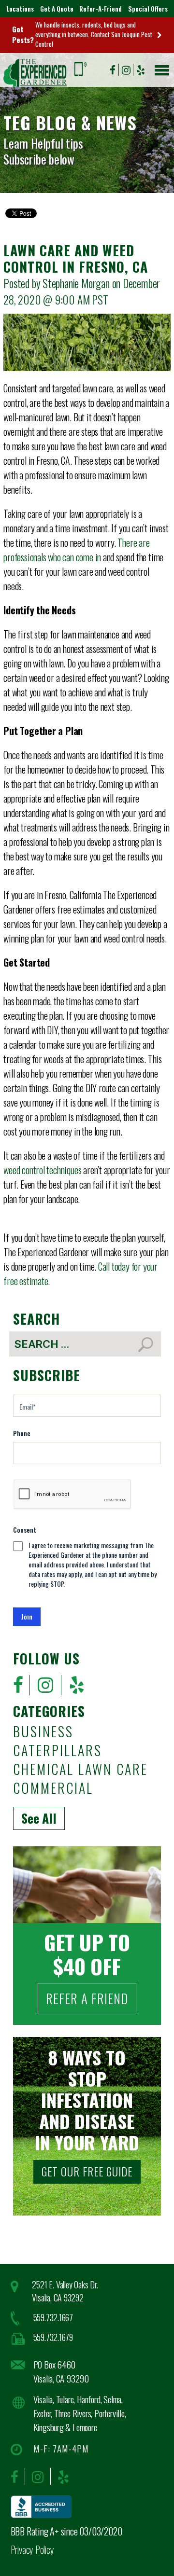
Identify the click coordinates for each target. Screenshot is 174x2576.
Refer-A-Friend (101, 9)
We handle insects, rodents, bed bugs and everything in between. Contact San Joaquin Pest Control (94, 34)
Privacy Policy (32, 2549)
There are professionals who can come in (76, 550)
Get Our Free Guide (87, 2172)
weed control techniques (42, 1170)
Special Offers (148, 9)
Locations (20, 9)
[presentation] (73, 1495)
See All (39, 1818)
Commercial (53, 1789)
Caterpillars (58, 1751)
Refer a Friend (87, 1998)
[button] (160, 68)
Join (27, 1616)
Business (43, 1732)
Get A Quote (57, 9)
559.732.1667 (53, 2317)
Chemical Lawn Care (80, 1770)
